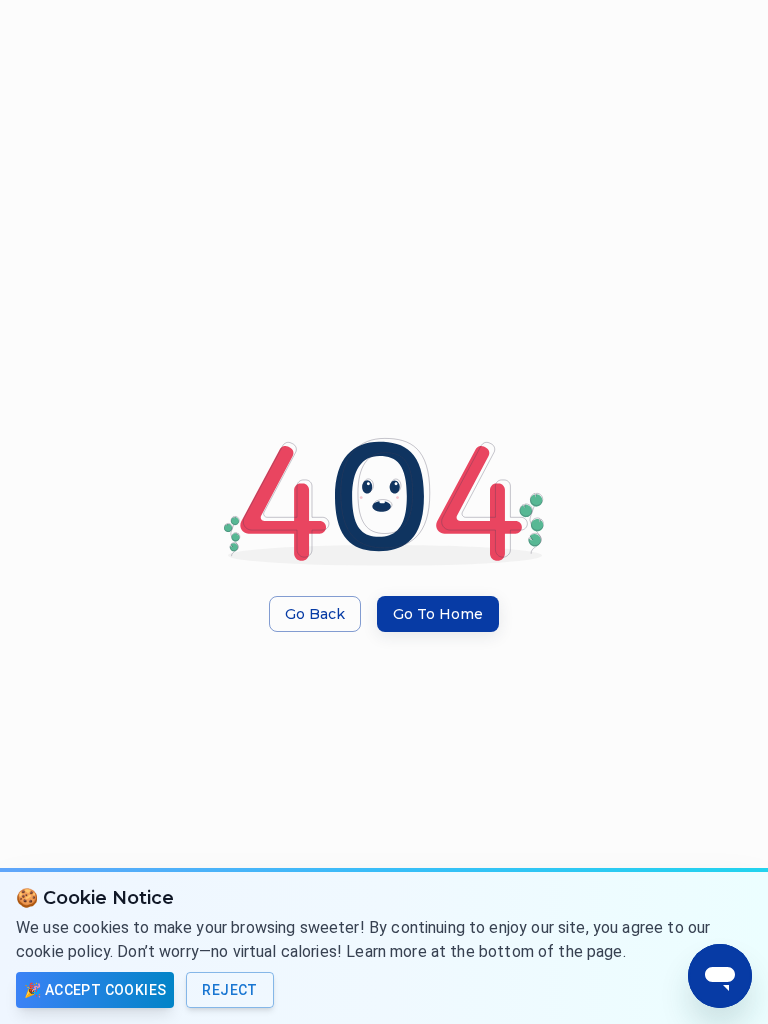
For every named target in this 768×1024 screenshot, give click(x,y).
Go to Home (438, 614)
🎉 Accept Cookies (95, 990)
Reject (229, 990)
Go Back (315, 614)
